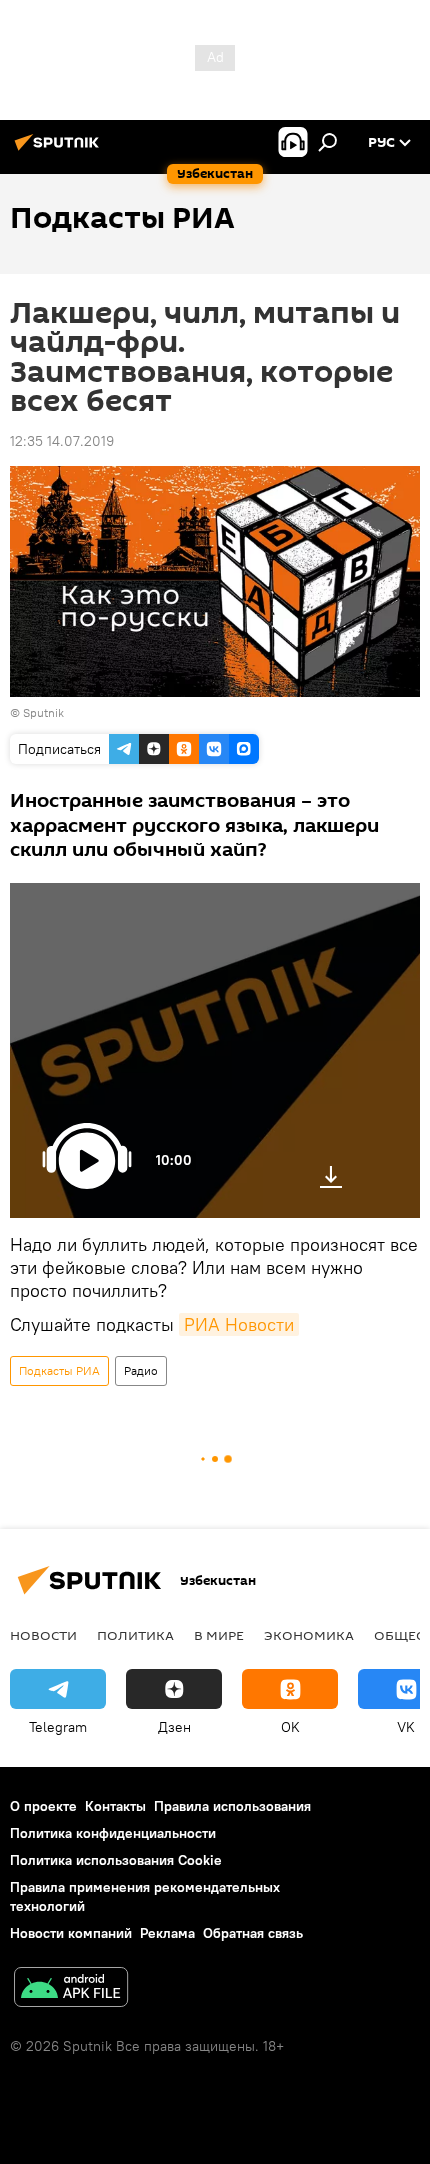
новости (43, 1635)
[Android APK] (71, 1989)
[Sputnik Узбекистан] (60, 150)
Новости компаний (71, 1933)
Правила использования (232, 1806)
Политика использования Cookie (116, 1860)
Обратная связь (253, 1933)
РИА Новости (239, 1324)
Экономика (309, 1635)
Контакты (115, 1806)
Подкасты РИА (59, 1370)
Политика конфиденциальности (113, 1833)
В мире (219, 1635)
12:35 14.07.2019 (62, 441)
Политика (135, 1635)
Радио (141, 1370)
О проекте (43, 1806)
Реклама (167, 1933)
